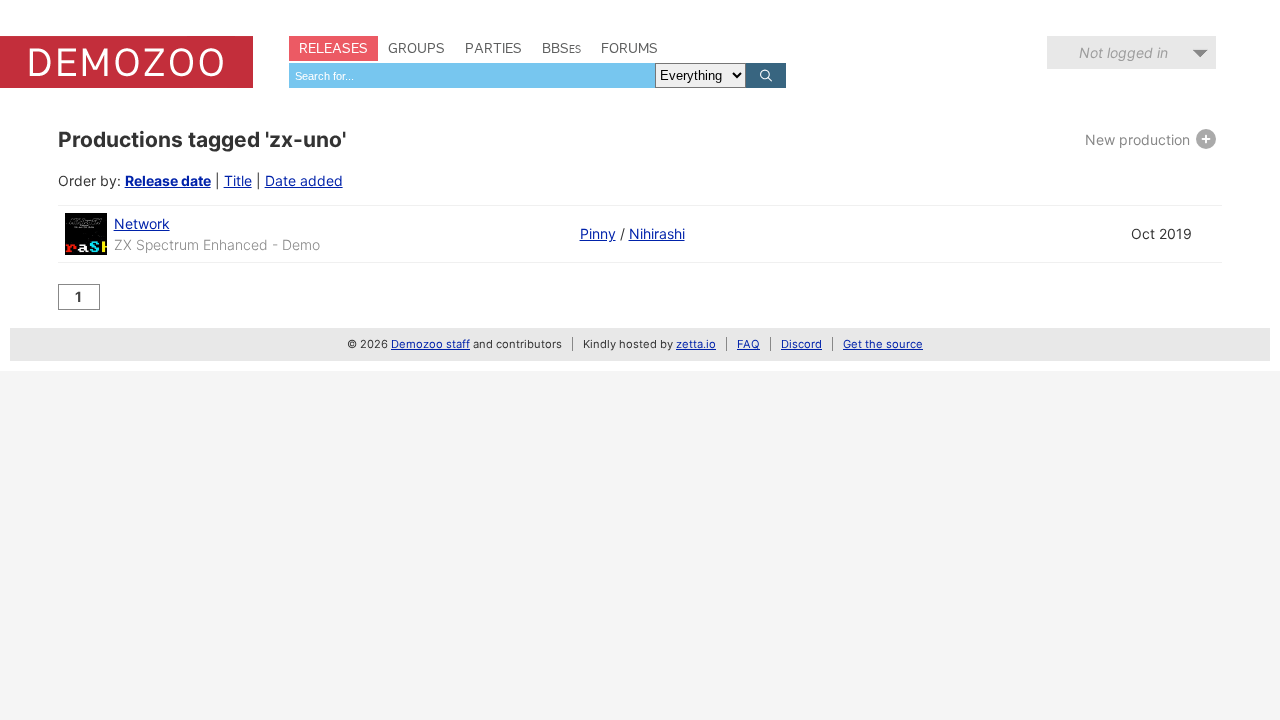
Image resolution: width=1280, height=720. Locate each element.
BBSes (561, 48)
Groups (416, 48)
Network (142, 223)
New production (1139, 139)
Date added (304, 180)
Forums (629, 48)
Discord (801, 344)
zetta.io (696, 344)
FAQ (748, 344)
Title (238, 180)
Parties (493, 48)
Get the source (883, 344)
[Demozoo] (126, 62)
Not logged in (1123, 52)
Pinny (598, 233)
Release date (168, 180)
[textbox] (472, 75)
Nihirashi (657, 233)
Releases (333, 48)
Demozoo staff (430, 344)
